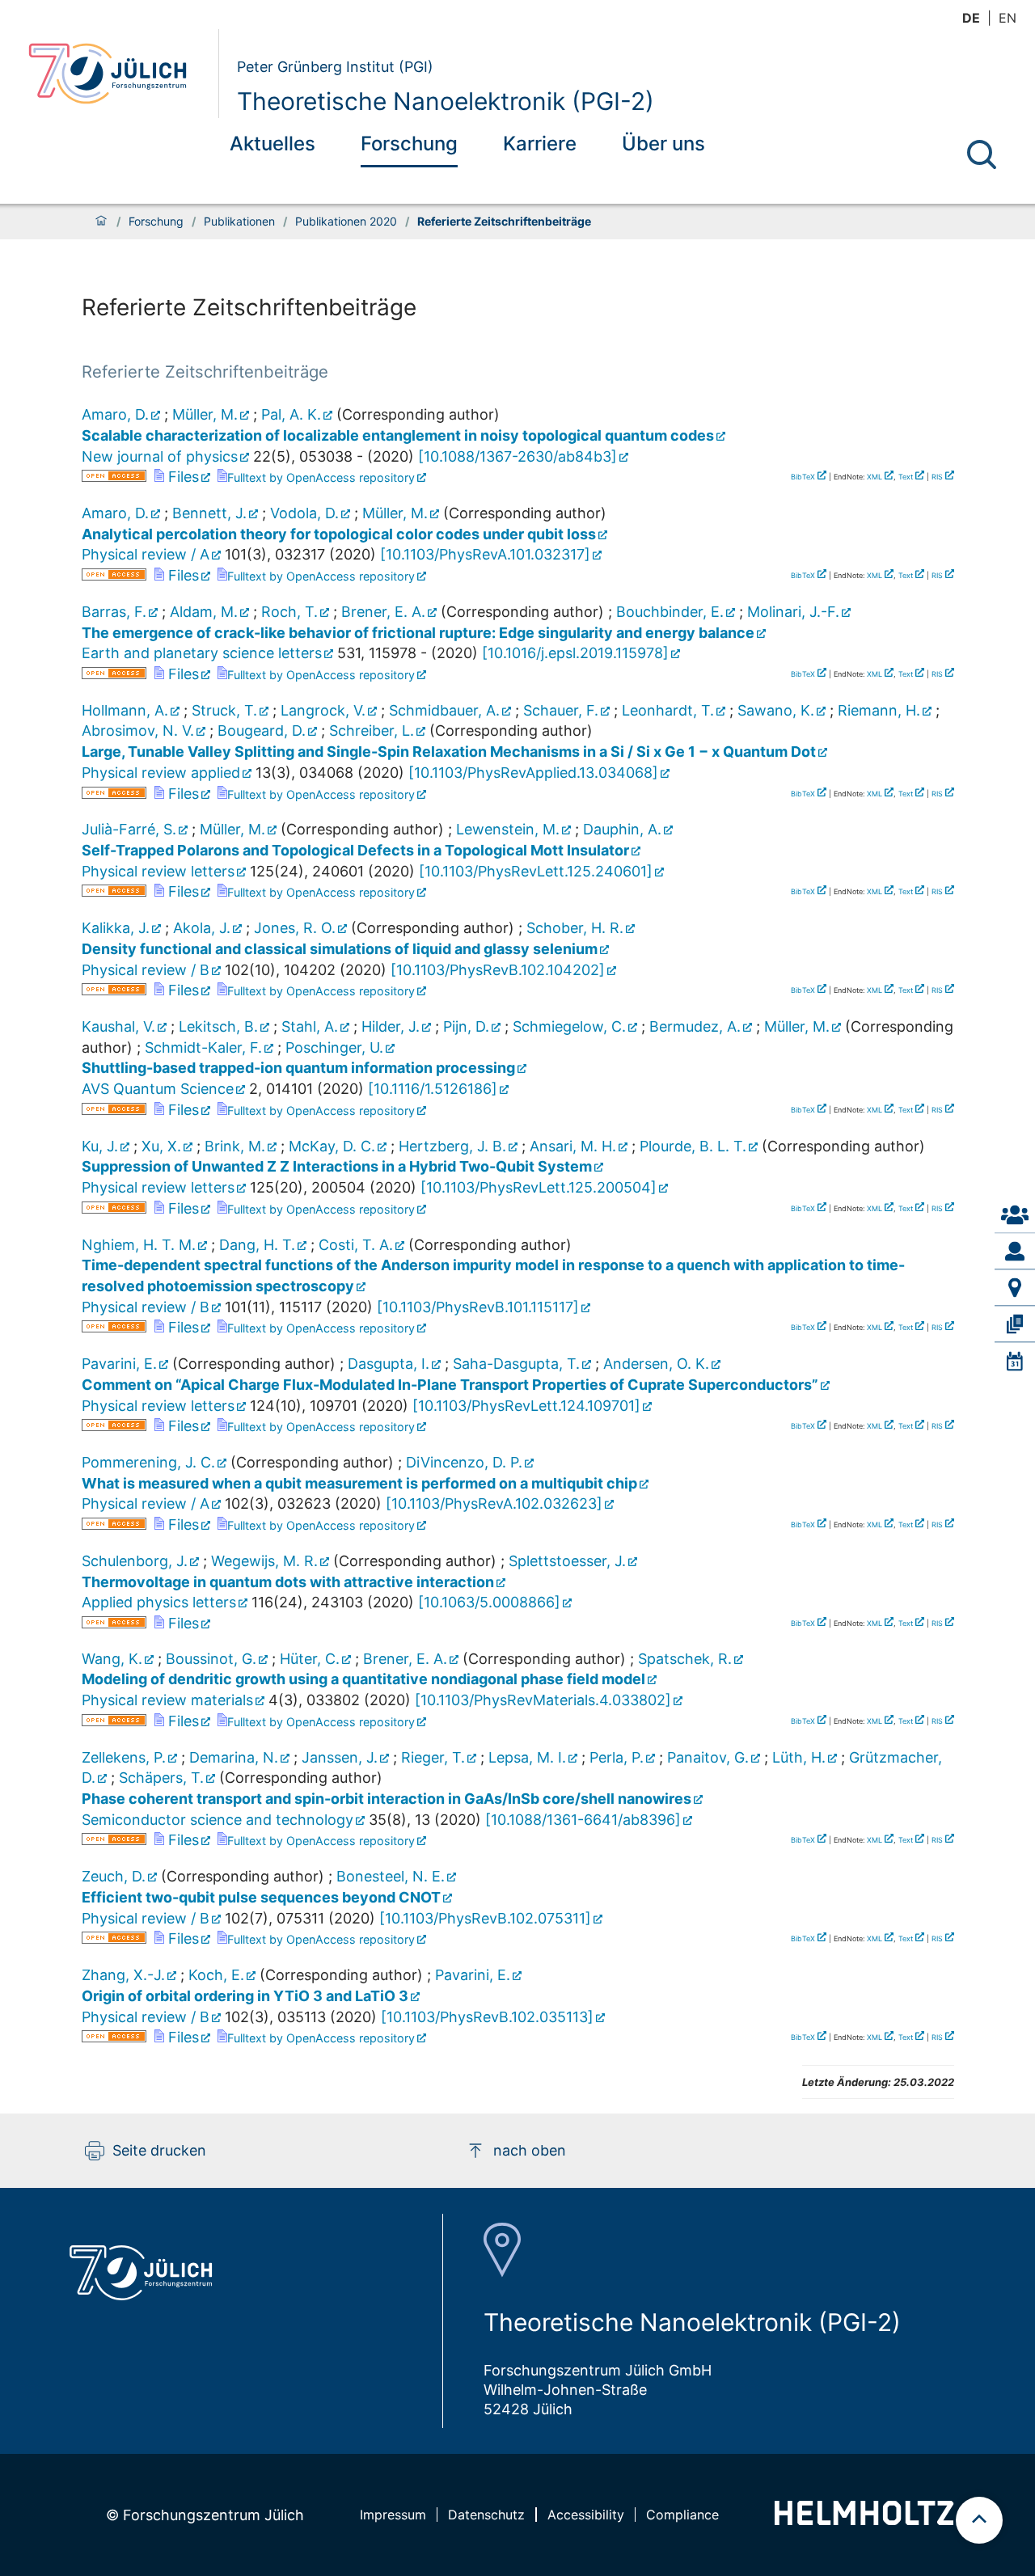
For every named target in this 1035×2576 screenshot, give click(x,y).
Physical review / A (146, 554)
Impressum (393, 2515)
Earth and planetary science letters (202, 653)
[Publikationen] (1015, 1324)
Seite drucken (159, 2150)
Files (182, 477)
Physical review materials (167, 1700)
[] (517, 456)
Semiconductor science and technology (218, 1820)
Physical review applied (161, 773)
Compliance (682, 2515)
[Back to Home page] (117, 74)
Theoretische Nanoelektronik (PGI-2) (446, 101)
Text (906, 477)
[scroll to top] (979, 2520)
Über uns (663, 144)
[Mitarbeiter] (1015, 1252)
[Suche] (982, 154)
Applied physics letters (159, 1602)
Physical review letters (158, 871)
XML (874, 477)
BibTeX (803, 477)
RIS (937, 477)
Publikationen (239, 222)
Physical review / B (146, 970)
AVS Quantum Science (158, 1089)
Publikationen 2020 (346, 222)
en (1008, 18)
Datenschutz (486, 2515)
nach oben (530, 2150)
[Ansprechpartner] (1015, 1215)
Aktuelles (272, 144)
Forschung (409, 144)
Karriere (540, 144)
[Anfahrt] (1015, 1288)
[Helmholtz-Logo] (864, 2520)
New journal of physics (160, 456)
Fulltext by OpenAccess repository (321, 477)
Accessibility (586, 2515)
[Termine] (1015, 1361)
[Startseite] (101, 222)
